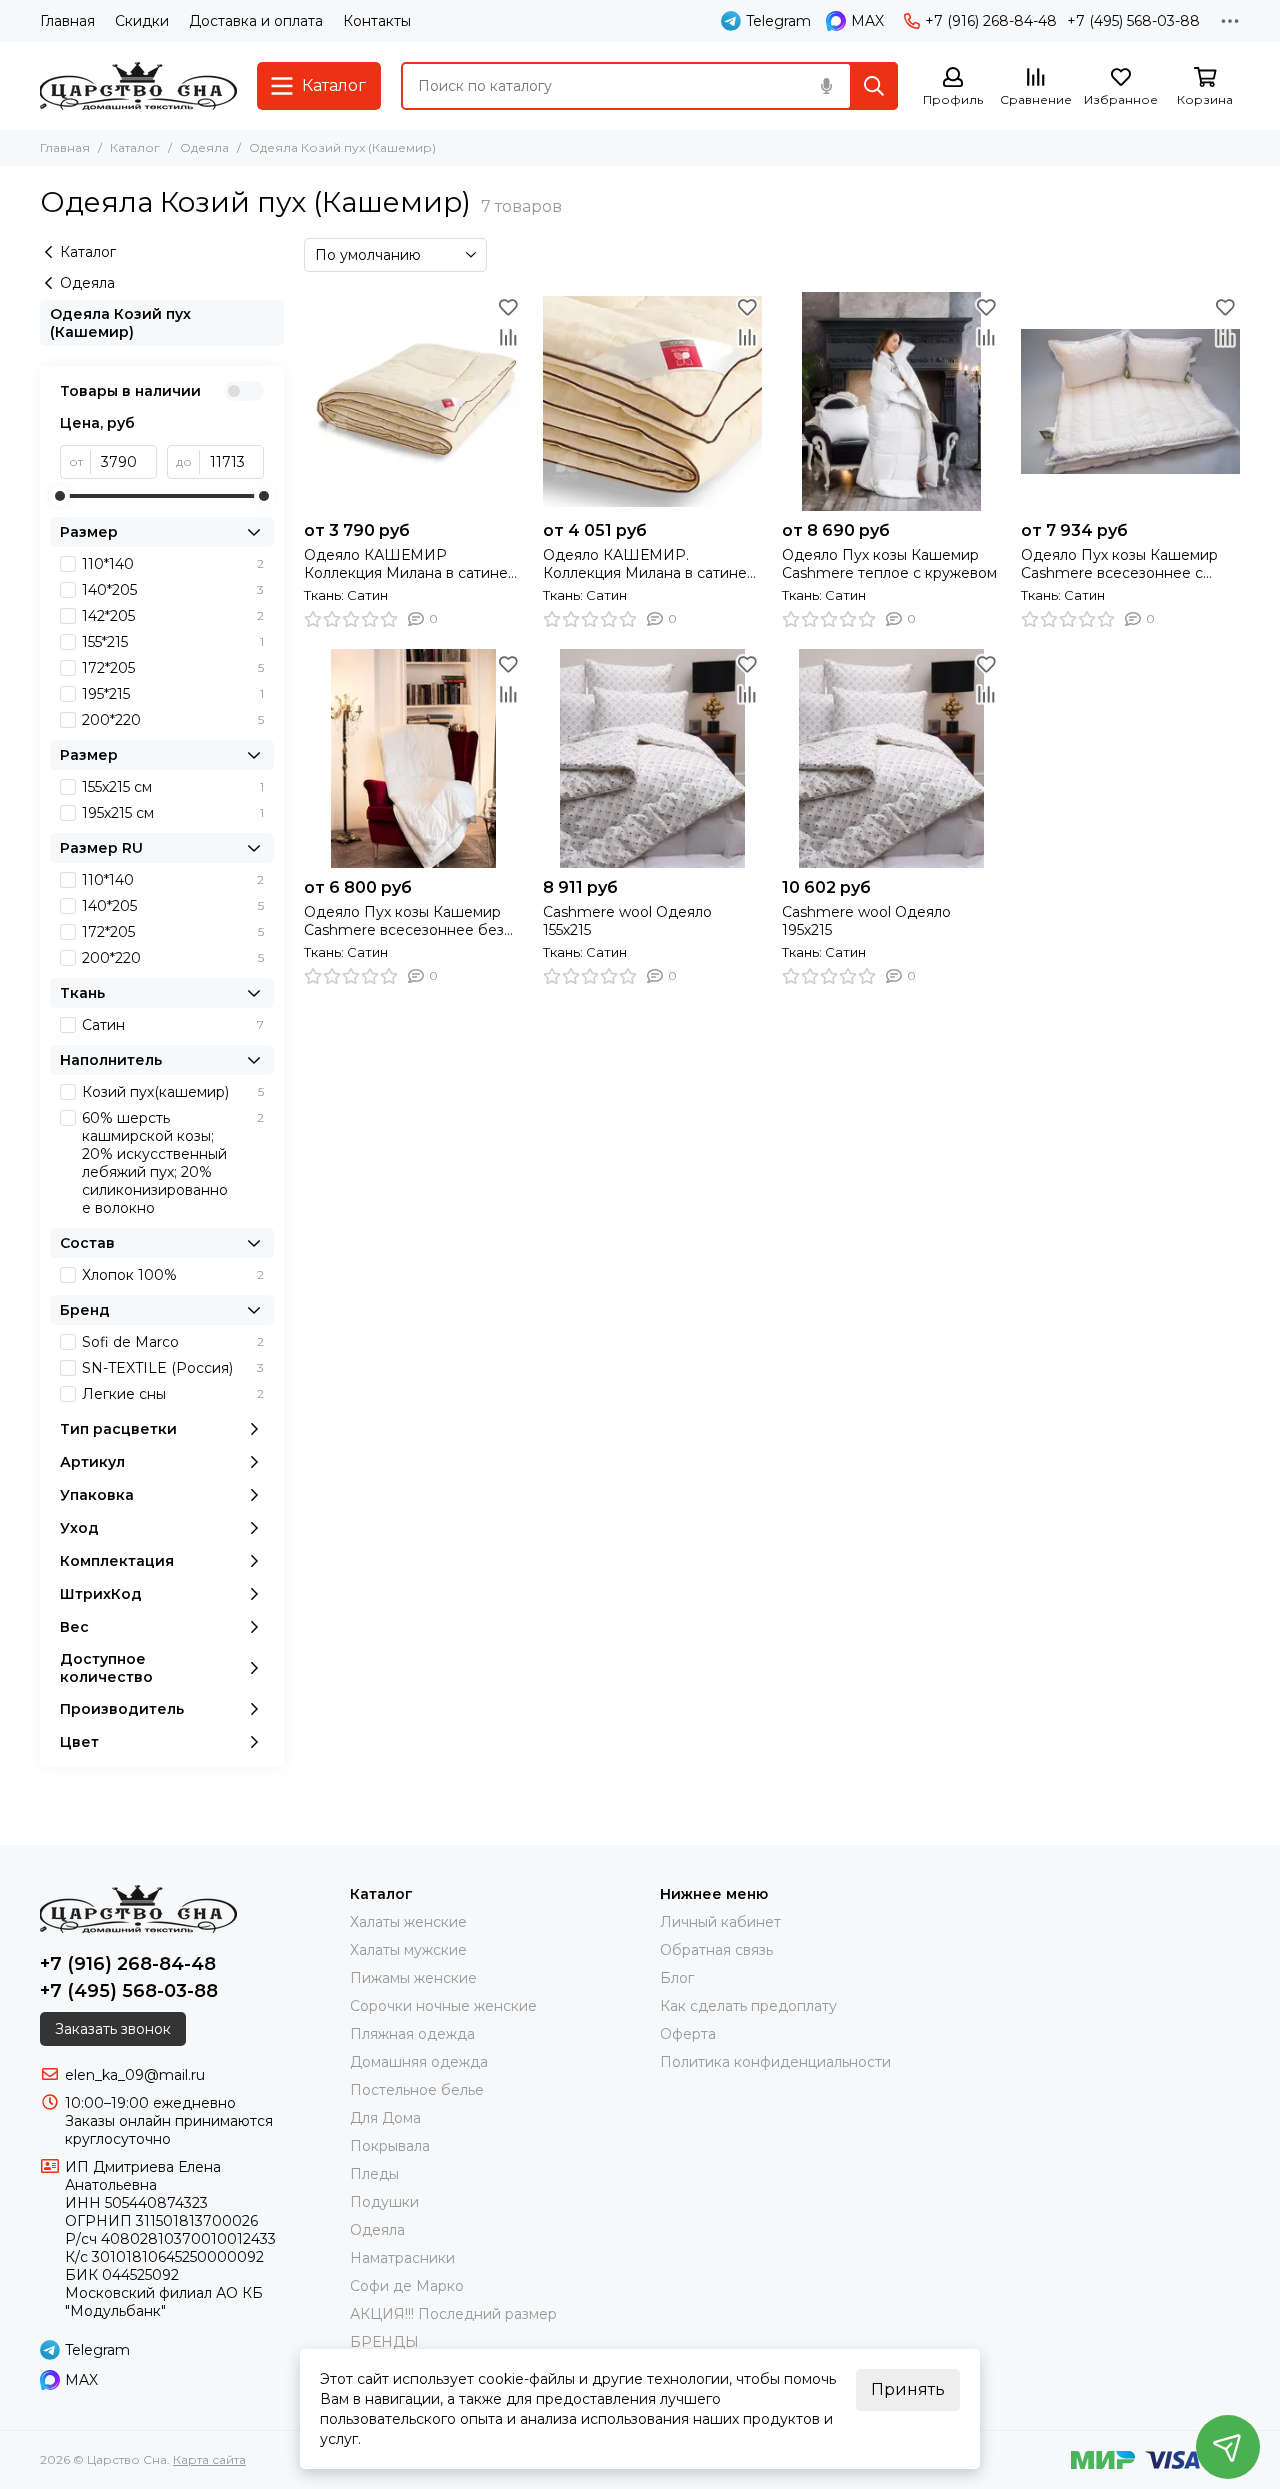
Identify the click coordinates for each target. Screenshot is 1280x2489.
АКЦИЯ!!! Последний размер (453, 2314)
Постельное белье (417, 2090)
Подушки (384, 2202)
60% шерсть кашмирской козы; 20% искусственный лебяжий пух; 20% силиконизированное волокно (173, 1163)
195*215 (173, 694)
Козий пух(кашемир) (173, 1092)
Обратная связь (716, 1950)
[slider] (60, 496)
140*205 (173, 590)
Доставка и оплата (256, 21)
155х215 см (173, 787)
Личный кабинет (720, 1922)
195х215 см (173, 813)
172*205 (173, 668)
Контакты (377, 21)
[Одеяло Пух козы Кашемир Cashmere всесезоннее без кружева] (413, 758)
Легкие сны (173, 1394)
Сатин (173, 1025)
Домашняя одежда (419, 2062)
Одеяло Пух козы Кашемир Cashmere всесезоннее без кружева (404, 921)
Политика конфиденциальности (775, 2062)
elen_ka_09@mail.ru (135, 2075)
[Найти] (874, 86)
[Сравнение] (508, 337)
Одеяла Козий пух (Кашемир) (120, 323)
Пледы (374, 2174)
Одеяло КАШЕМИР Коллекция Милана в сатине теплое (406, 564)
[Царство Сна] (138, 86)
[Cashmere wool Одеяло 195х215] (891, 758)
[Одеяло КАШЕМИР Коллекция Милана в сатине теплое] (413, 401)
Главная (67, 21)
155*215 (173, 642)
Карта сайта (209, 2459)
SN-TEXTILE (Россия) (173, 1368)
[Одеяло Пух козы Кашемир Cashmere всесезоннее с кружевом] (1130, 401)
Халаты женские (408, 1922)
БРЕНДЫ (384, 2342)
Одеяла (204, 147)
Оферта (688, 2034)
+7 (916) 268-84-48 (991, 21)
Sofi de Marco (173, 1342)
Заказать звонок (113, 2029)
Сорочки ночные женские (443, 2006)
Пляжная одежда (412, 2034)
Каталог (135, 147)
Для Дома (385, 2118)
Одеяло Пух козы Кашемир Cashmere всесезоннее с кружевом (1119, 564)
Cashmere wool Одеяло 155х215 (627, 921)
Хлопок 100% (173, 1275)
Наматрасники (402, 2258)
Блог (677, 1978)
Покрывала (390, 2146)
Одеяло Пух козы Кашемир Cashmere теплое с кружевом (889, 564)
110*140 (173, 564)
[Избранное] (508, 307)
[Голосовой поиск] (826, 86)
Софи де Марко (407, 2286)
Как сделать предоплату (748, 2006)
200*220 (173, 720)
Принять (908, 2389)
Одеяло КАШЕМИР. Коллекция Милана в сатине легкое (645, 564)
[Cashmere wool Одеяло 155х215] (652, 758)
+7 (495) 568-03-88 (1133, 21)
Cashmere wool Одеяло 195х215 (866, 921)
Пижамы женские (413, 1978)
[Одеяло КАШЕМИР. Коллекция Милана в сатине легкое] (652, 401)
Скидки (142, 21)
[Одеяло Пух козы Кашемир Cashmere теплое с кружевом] (891, 401)
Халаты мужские (408, 1950)
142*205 (173, 616)
